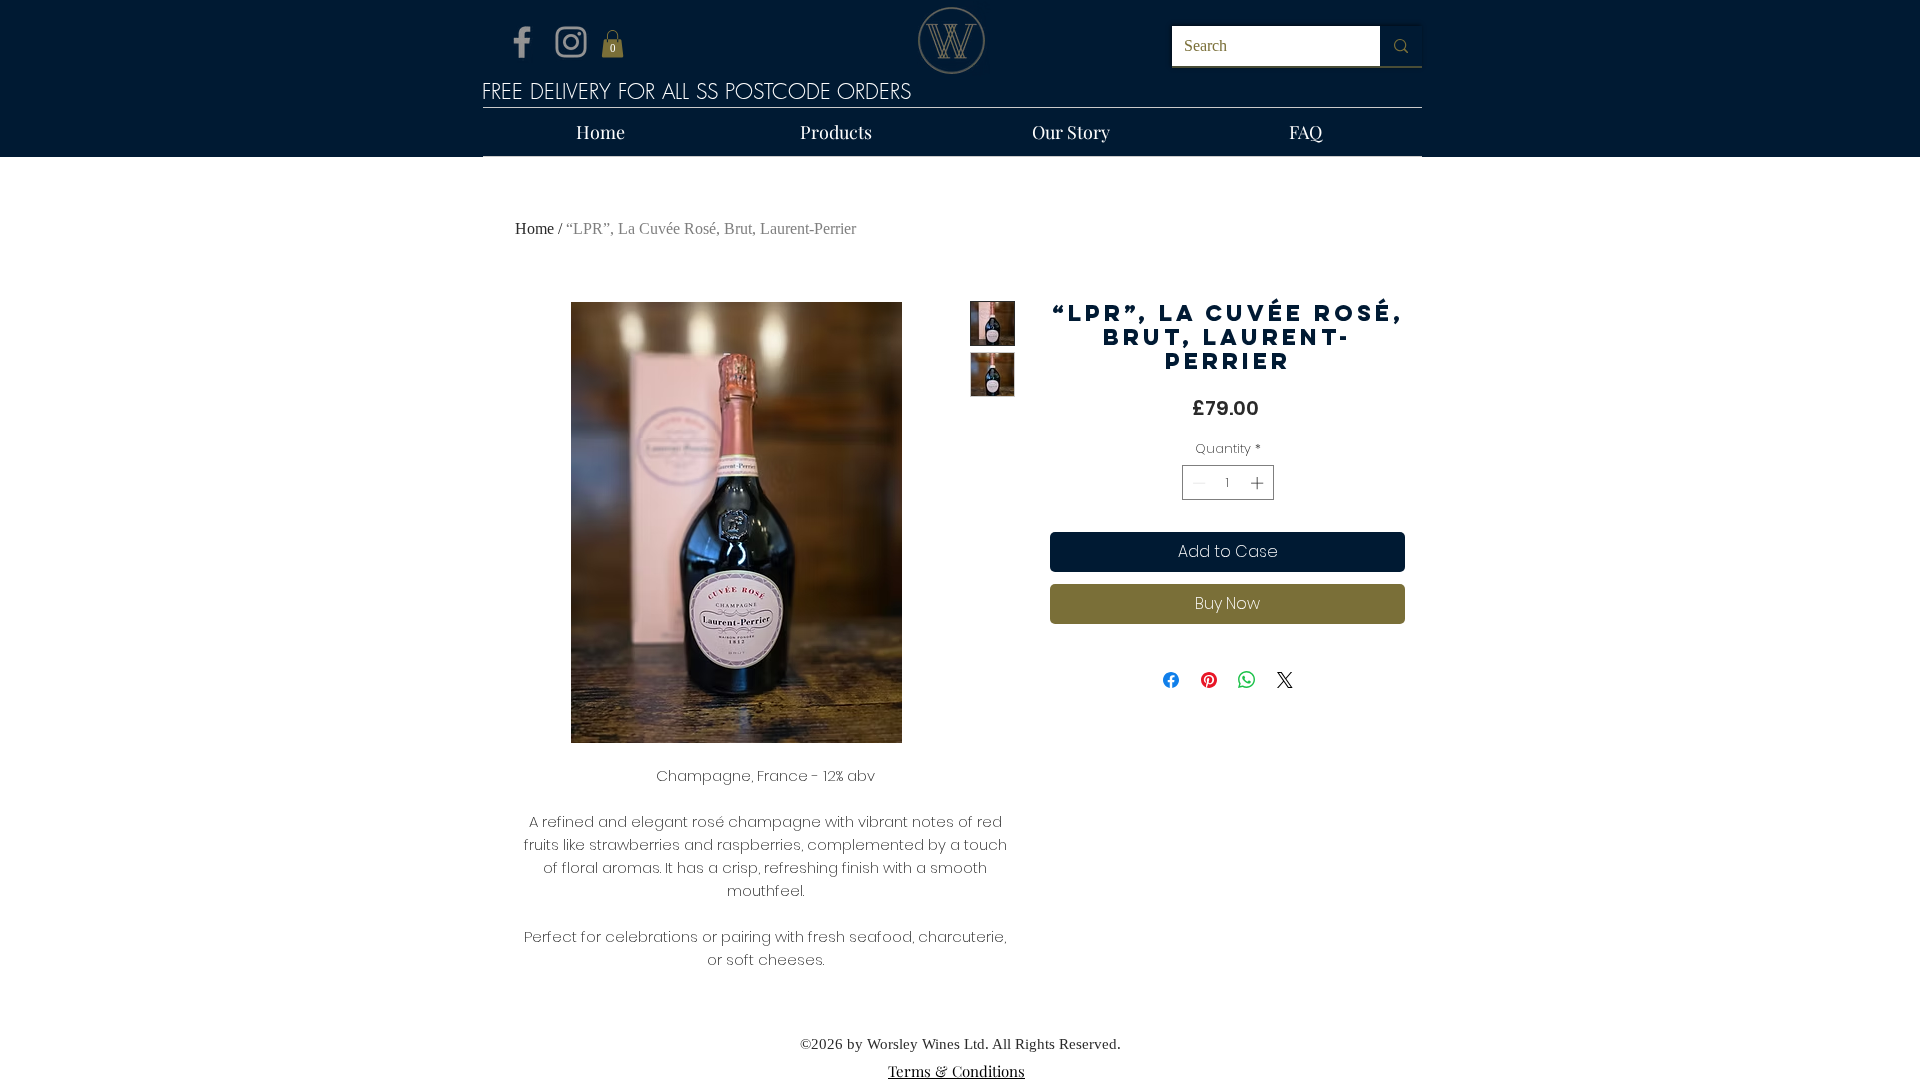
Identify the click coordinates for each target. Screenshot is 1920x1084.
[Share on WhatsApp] (1247, 680)
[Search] (1401, 46)
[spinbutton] (1227, 483)
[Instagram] (571, 42)
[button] (612, 43)
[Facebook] (522, 42)
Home (534, 228)
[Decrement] (1197, 483)
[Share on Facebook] (1171, 680)
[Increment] (1259, 483)
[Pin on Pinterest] (1209, 680)
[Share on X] (1285, 680)
